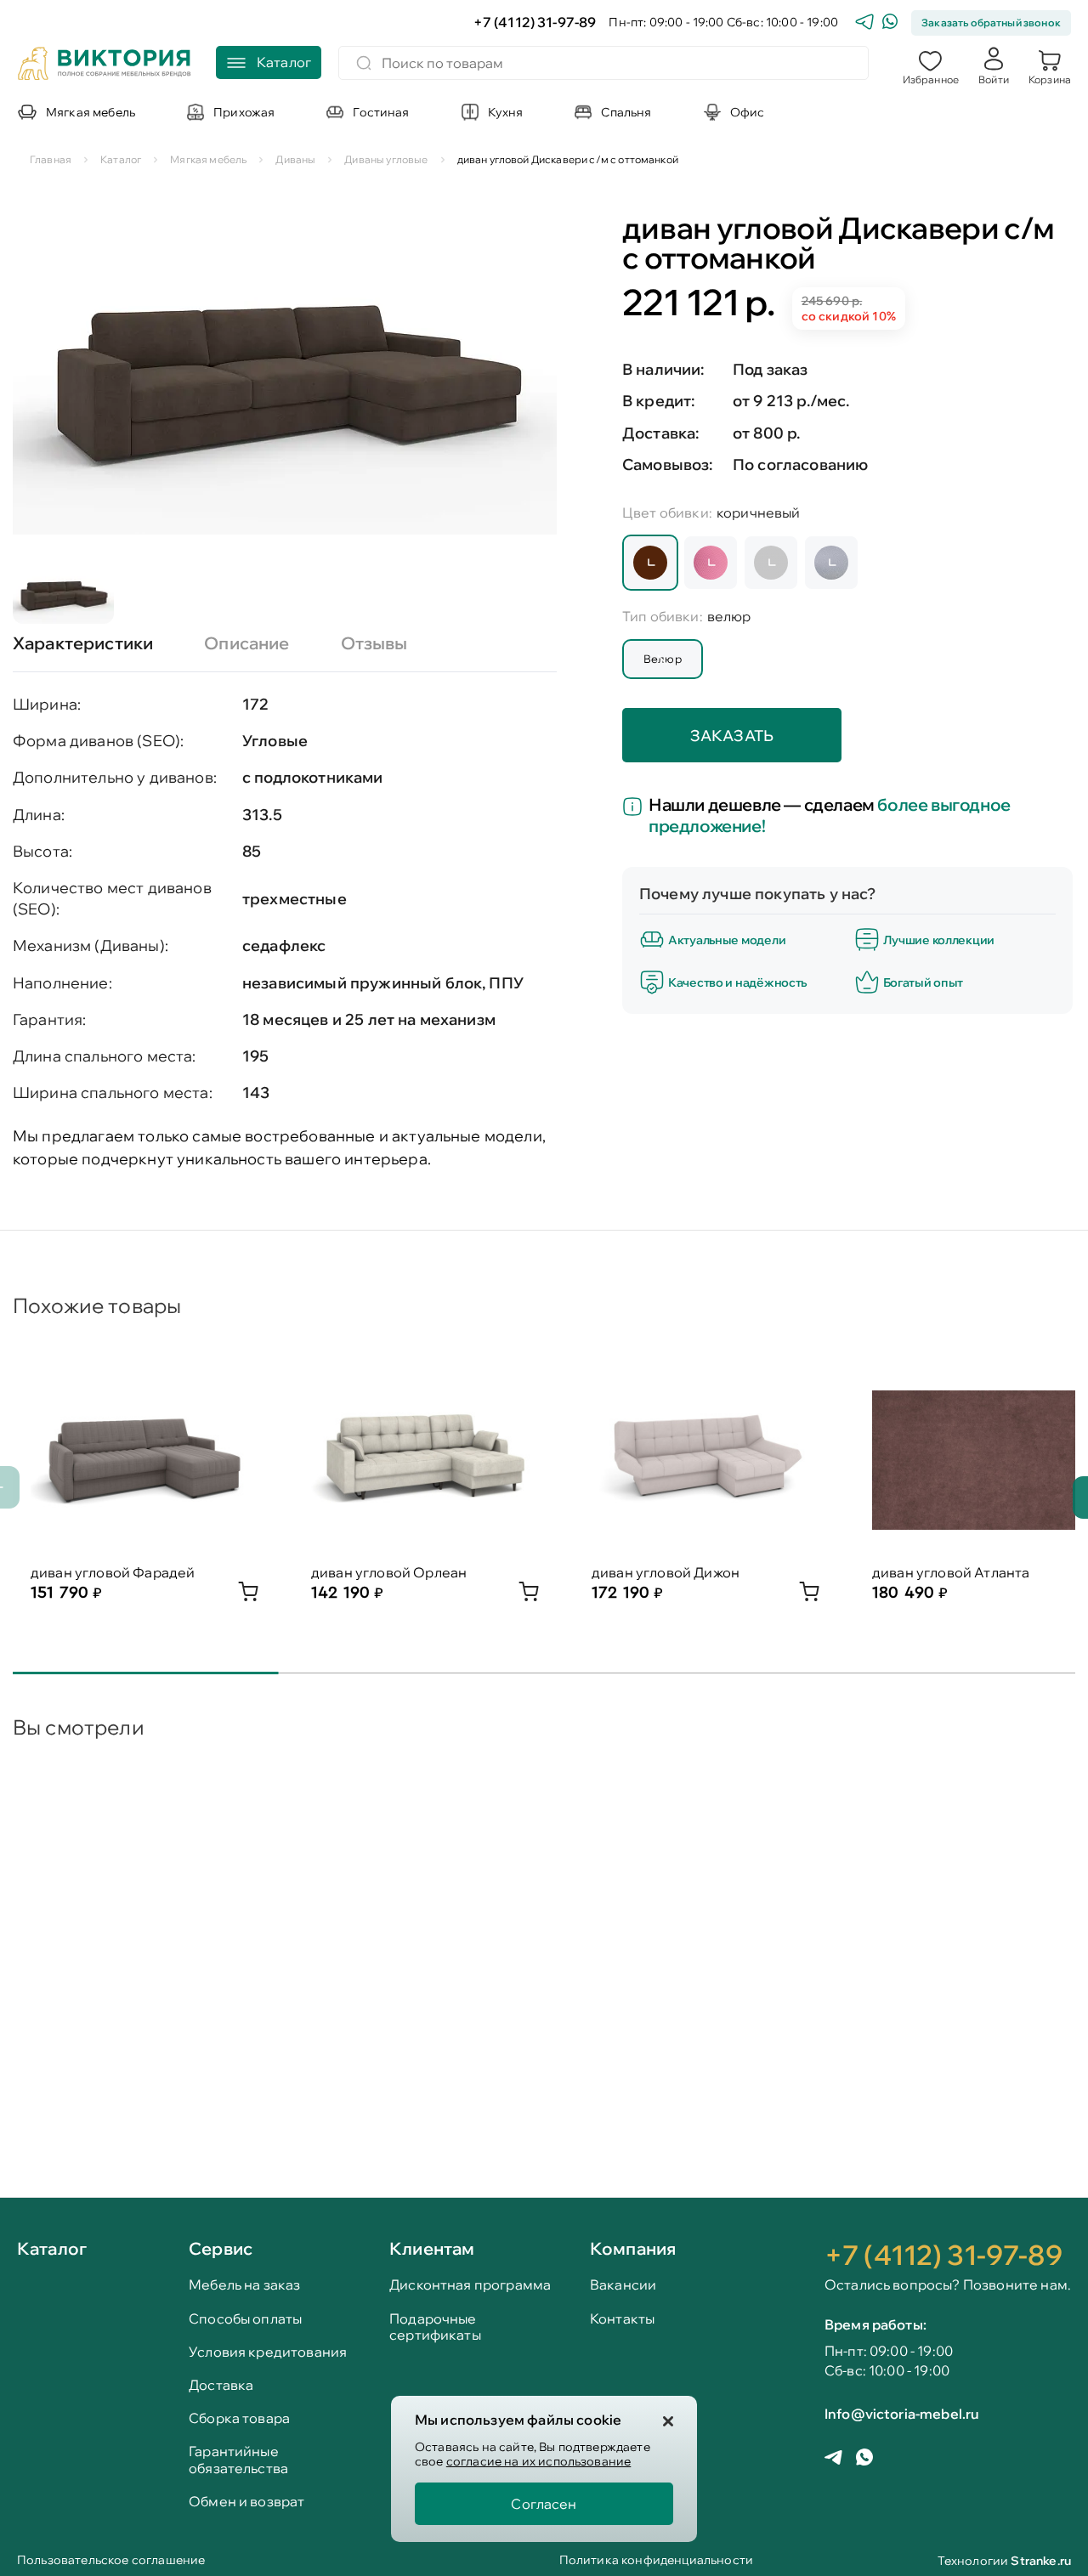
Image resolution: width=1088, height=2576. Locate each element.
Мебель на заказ (244, 2285)
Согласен (544, 2504)
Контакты (622, 2319)
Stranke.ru (1041, 2561)
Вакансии (623, 2285)
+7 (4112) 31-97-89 (535, 23)
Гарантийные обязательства (238, 2460)
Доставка (221, 2385)
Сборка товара (239, 2418)
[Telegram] (864, 23)
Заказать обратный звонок (991, 23)
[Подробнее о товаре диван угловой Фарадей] (248, 1596)
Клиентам (432, 2248)
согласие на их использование (538, 2461)
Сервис (221, 2248)
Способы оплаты (245, 2319)
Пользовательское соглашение (111, 2561)
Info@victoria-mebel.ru (902, 2414)
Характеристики (83, 643)
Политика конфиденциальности (656, 2561)
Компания (633, 2248)
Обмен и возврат (246, 2502)
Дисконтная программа (470, 2285)
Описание (246, 643)
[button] (931, 65)
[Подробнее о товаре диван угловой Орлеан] (529, 1596)
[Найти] (364, 63)
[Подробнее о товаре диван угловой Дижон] (809, 1596)
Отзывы (374, 643)
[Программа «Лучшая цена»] (635, 808)
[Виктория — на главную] (105, 65)
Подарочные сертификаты (435, 2327)
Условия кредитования (268, 2352)
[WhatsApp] (890, 23)
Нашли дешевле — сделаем (830, 815)
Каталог (52, 2250)
